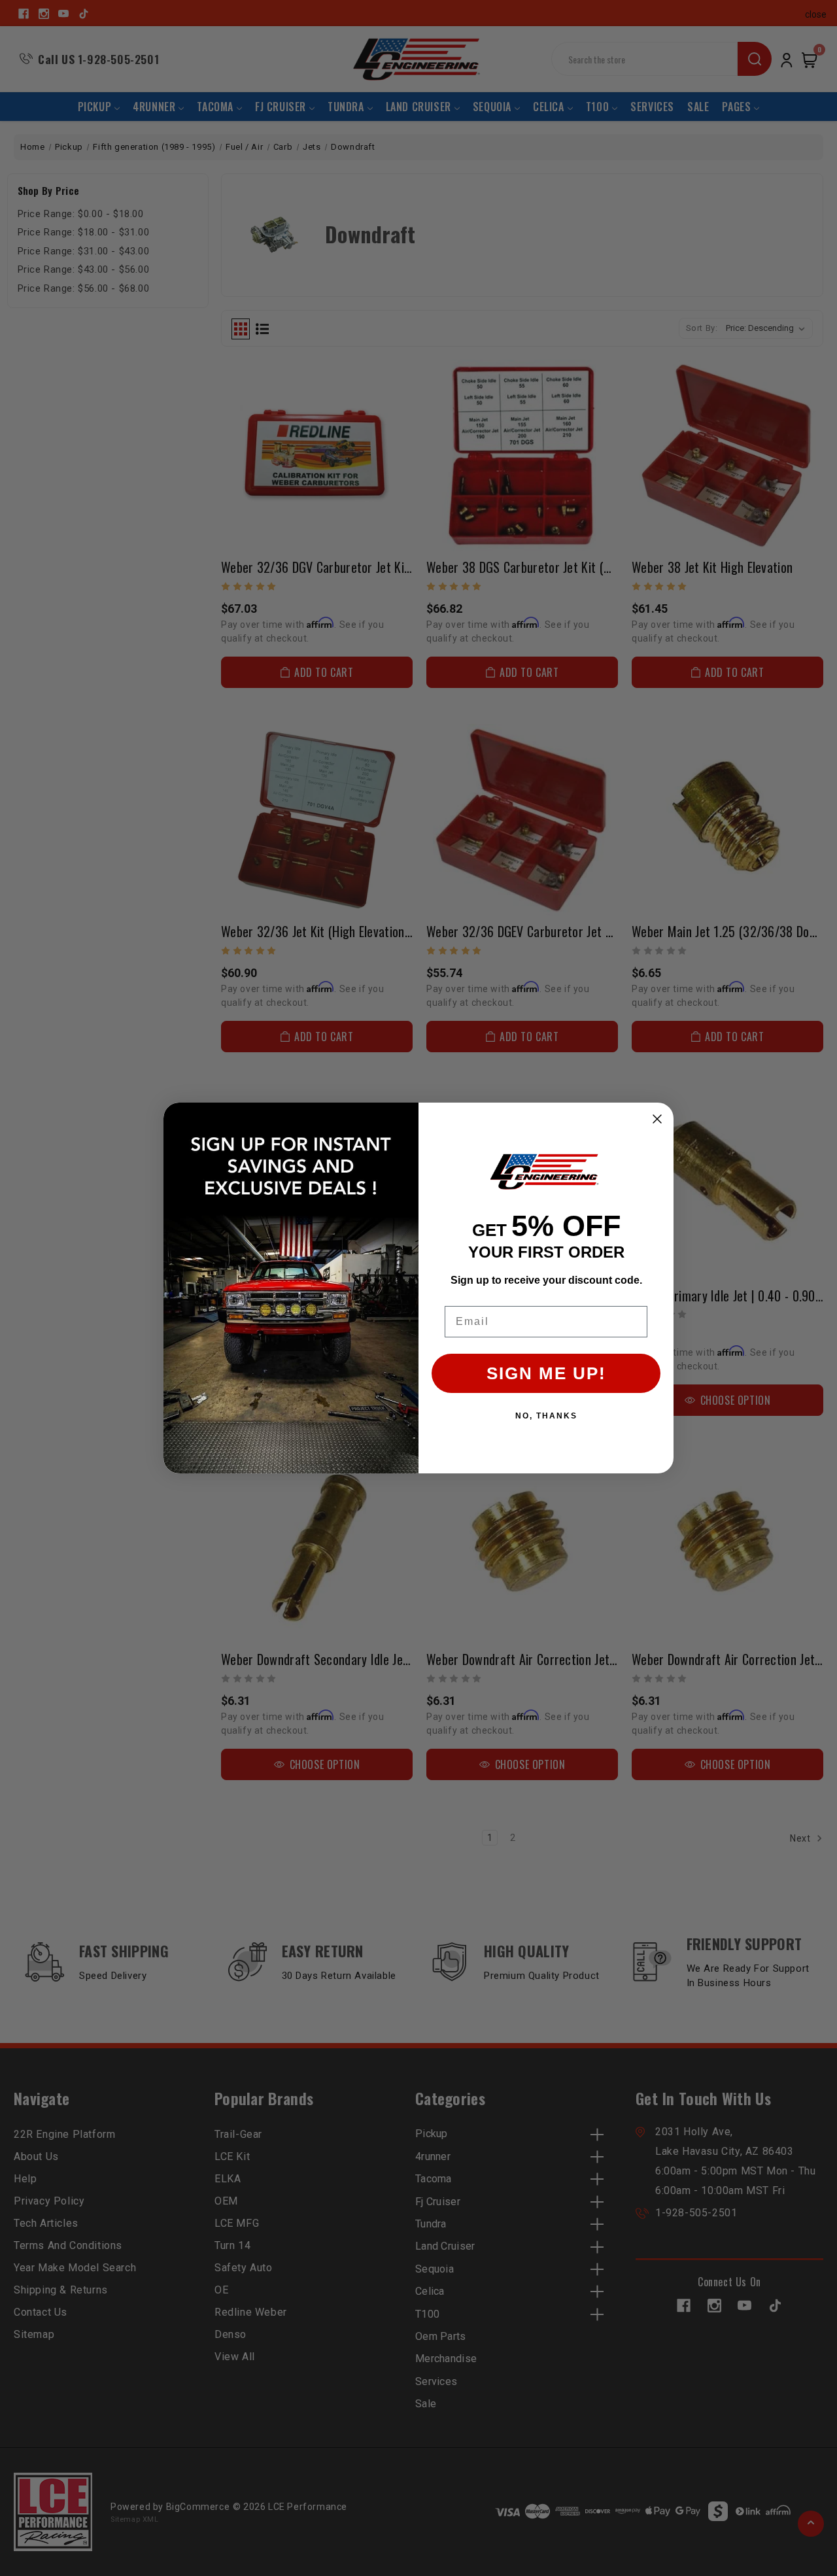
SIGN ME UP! (546, 1373)
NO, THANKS (546, 1416)
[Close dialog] (657, 1119)
